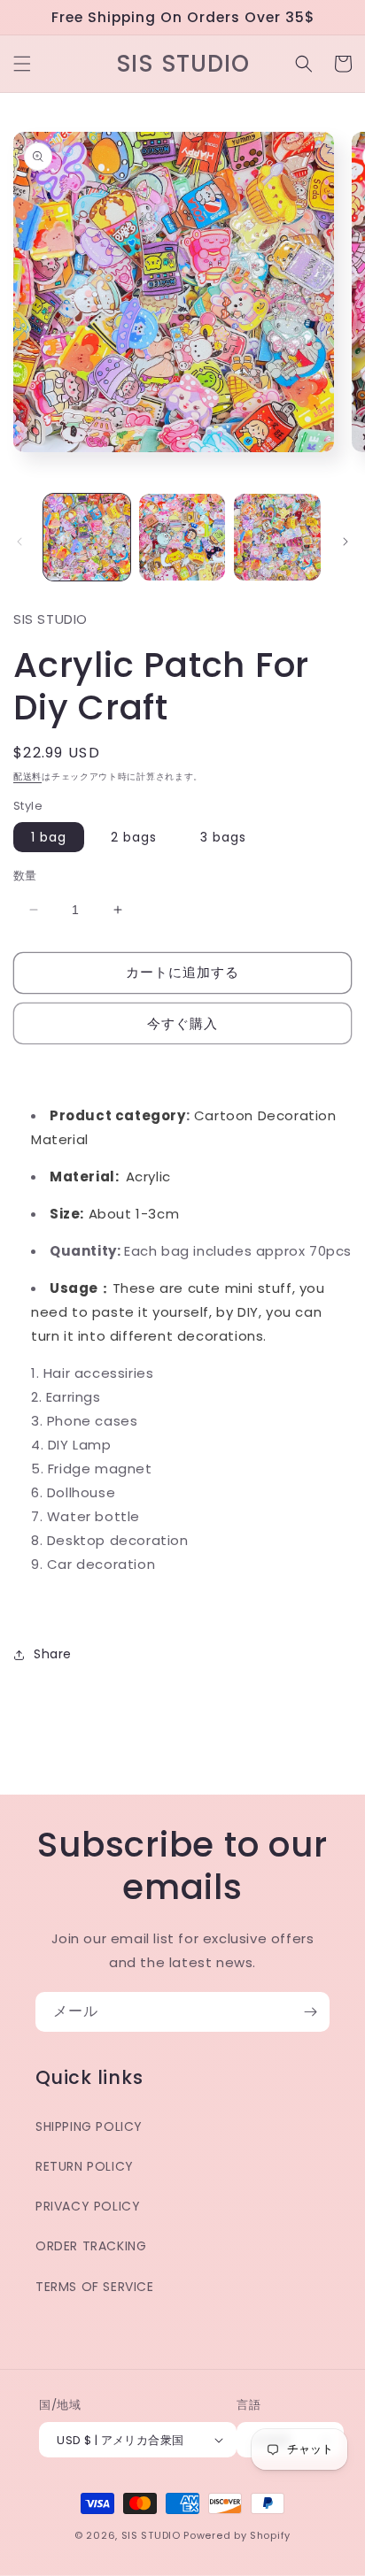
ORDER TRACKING (91, 2246)
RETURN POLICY (85, 2166)
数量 (25, 876)
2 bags (134, 837)
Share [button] (53, 1654)
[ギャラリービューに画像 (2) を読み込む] (182, 537)
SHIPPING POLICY (89, 2126)
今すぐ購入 (182, 1023)
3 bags (223, 837)
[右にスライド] (346, 542)
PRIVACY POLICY (88, 2206)
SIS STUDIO (151, 2535)
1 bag (49, 837)
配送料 (27, 777)
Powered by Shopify (237, 2535)
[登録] (310, 2012)
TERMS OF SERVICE (95, 2287)
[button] (22, 64)
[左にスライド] (19, 542)
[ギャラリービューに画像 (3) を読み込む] (277, 537)
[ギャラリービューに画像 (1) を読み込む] (87, 537)
